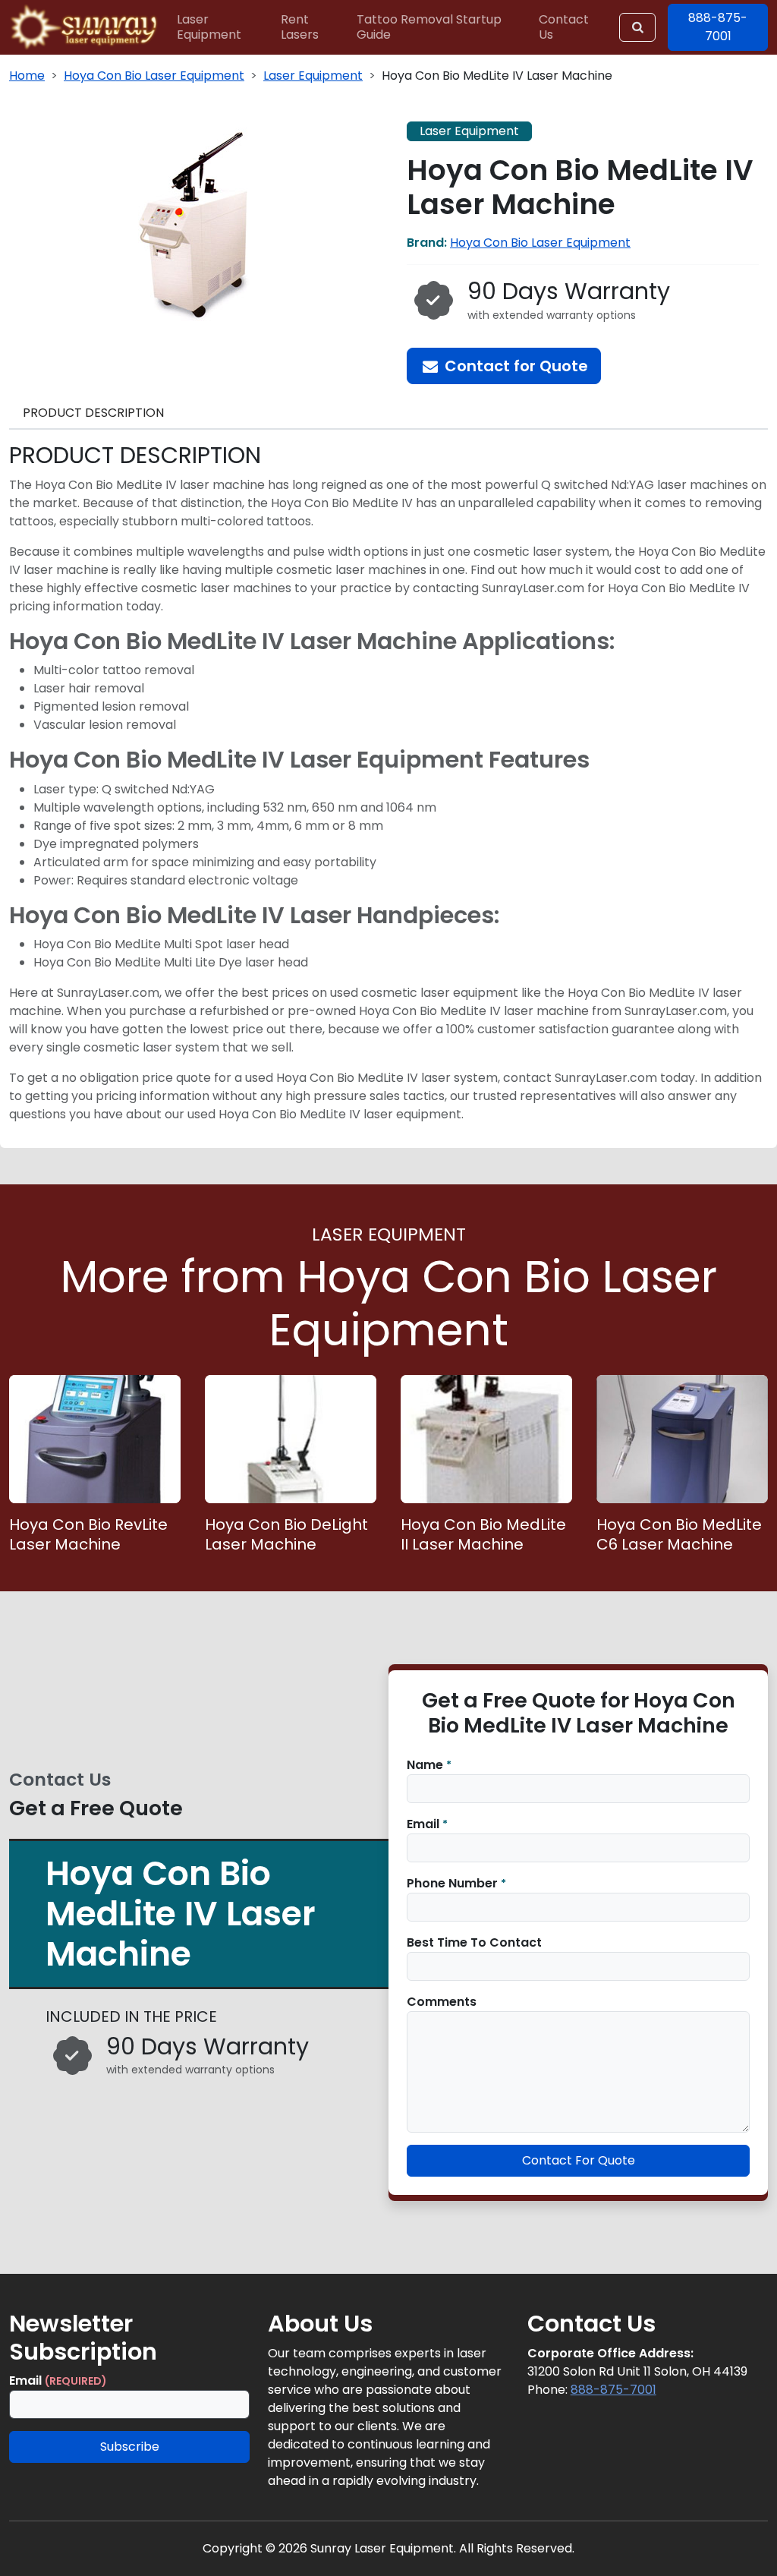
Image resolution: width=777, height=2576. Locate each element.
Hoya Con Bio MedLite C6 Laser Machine (679, 1534)
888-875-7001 (613, 2390)
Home (27, 76)
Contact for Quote (514, 366)
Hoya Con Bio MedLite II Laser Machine (483, 1534)
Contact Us (564, 27)
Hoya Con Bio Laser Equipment (154, 76)
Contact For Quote (579, 2160)
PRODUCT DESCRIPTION (93, 413)
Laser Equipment (209, 27)
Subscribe (130, 2447)
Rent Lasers (300, 27)
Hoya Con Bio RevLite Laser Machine (88, 1534)
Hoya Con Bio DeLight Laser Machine (286, 1534)
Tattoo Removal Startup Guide (429, 27)
